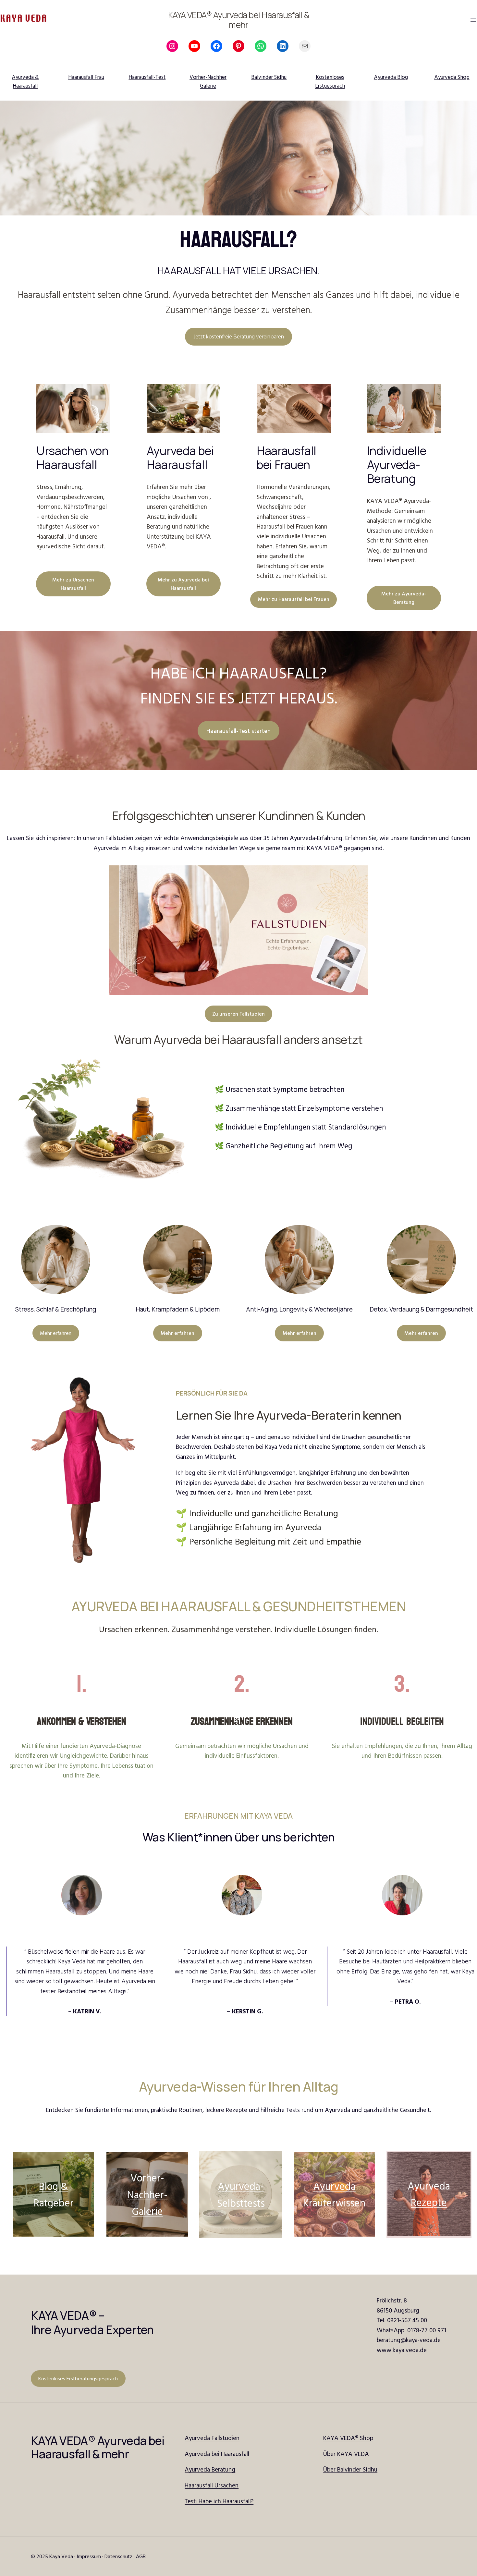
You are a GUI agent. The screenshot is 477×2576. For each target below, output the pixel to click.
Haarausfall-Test (147, 77)
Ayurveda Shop (452, 77)
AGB (141, 2556)
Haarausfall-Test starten (238, 731)
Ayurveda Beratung (210, 2469)
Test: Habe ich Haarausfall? (219, 2501)
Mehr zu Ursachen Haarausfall (73, 584)
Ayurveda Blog (391, 77)
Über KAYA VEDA (346, 2454)
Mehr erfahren (56, 1333)
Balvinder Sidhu (269, 77)
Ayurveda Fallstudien (212, 2438)
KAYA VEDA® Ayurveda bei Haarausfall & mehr (239, 20)
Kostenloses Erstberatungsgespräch (78, 2378)
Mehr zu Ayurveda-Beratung (404, 598)
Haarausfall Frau (86, 77)
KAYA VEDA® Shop (348, 2438)
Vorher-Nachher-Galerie (147, 2194)
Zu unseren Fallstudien (238, 1014)
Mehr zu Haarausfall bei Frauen (294, 599)
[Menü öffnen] (473, 20)
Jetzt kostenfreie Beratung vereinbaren (239, 336)
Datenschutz (118, 2556)
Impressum (89, 2556)
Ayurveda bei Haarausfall (217, 2454)
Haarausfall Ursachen (212, 2485)
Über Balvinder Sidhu (350, 2469)
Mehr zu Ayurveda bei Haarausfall (183, 584)
